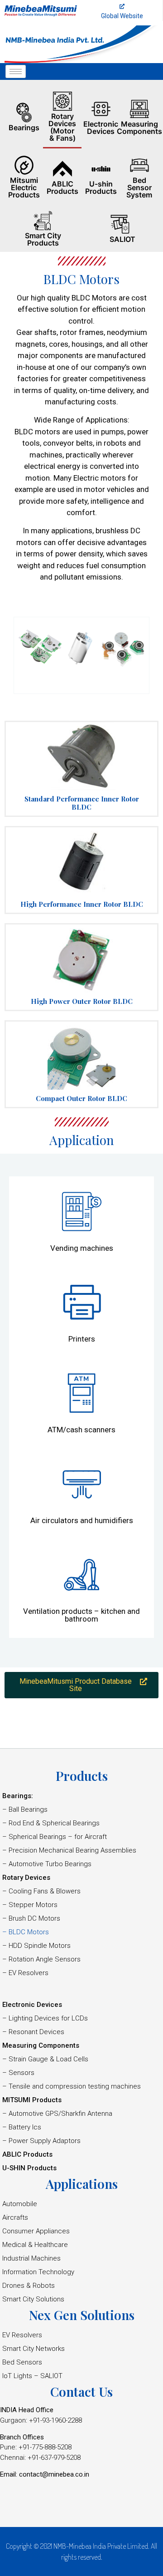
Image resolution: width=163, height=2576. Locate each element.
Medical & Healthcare (35, 2245)
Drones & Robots (29, 2286)
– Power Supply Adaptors (41, 2141)
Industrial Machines (31, 2258)
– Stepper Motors (30, 1905)
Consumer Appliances (36, 2231)
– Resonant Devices (33, 2032)
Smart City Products (43, 239)
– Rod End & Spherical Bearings (51, 1823)
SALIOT (122, 239)
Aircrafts (15, 2217)
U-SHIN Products (29, 2168)
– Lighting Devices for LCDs (45, 2018)
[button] (81, 1685)
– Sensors (18, 2073)
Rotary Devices (26, 1878)
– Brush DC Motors (31, 1918)
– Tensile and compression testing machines (72, 2086)
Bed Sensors (22, 2362)
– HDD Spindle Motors (36, 1946)
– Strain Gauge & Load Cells (45, 2059)
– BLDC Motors (26, 1932)
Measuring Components (139, 128)
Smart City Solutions (33, 2299)
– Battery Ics (22, 2127)
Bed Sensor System (139, 187)
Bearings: (18, 1796)
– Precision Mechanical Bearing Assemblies (69, 1850)
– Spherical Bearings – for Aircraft (55, 1837)
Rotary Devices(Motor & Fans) (62, 127)
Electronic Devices (101, 128)
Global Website (122, 16)
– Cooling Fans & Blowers (41, 1891)
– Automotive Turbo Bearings (47, 1864)
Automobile (20, 2204)
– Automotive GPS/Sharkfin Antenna (57, 2114)
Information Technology (38, 2272)
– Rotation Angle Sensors (41, 1959)
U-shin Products (101, 187)
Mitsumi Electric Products (24, 187)
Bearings (24, 128)
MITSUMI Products (32, 2100)
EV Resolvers (22, 2335)
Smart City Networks (34, 2349)
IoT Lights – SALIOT (32, 2376)
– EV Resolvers (25, 1973)
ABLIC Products (62, 187)
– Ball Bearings (25, 1809)
